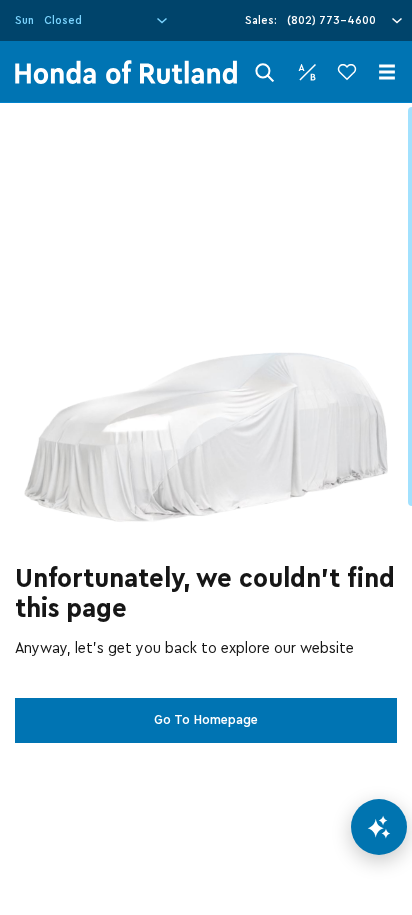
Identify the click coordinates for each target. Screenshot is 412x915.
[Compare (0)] (307, 72)
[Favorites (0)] (347, 72)
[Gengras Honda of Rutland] (126, 72)
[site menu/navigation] (387, 72)
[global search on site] (265, 72)
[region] (206, 509)
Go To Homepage (206, 720)
